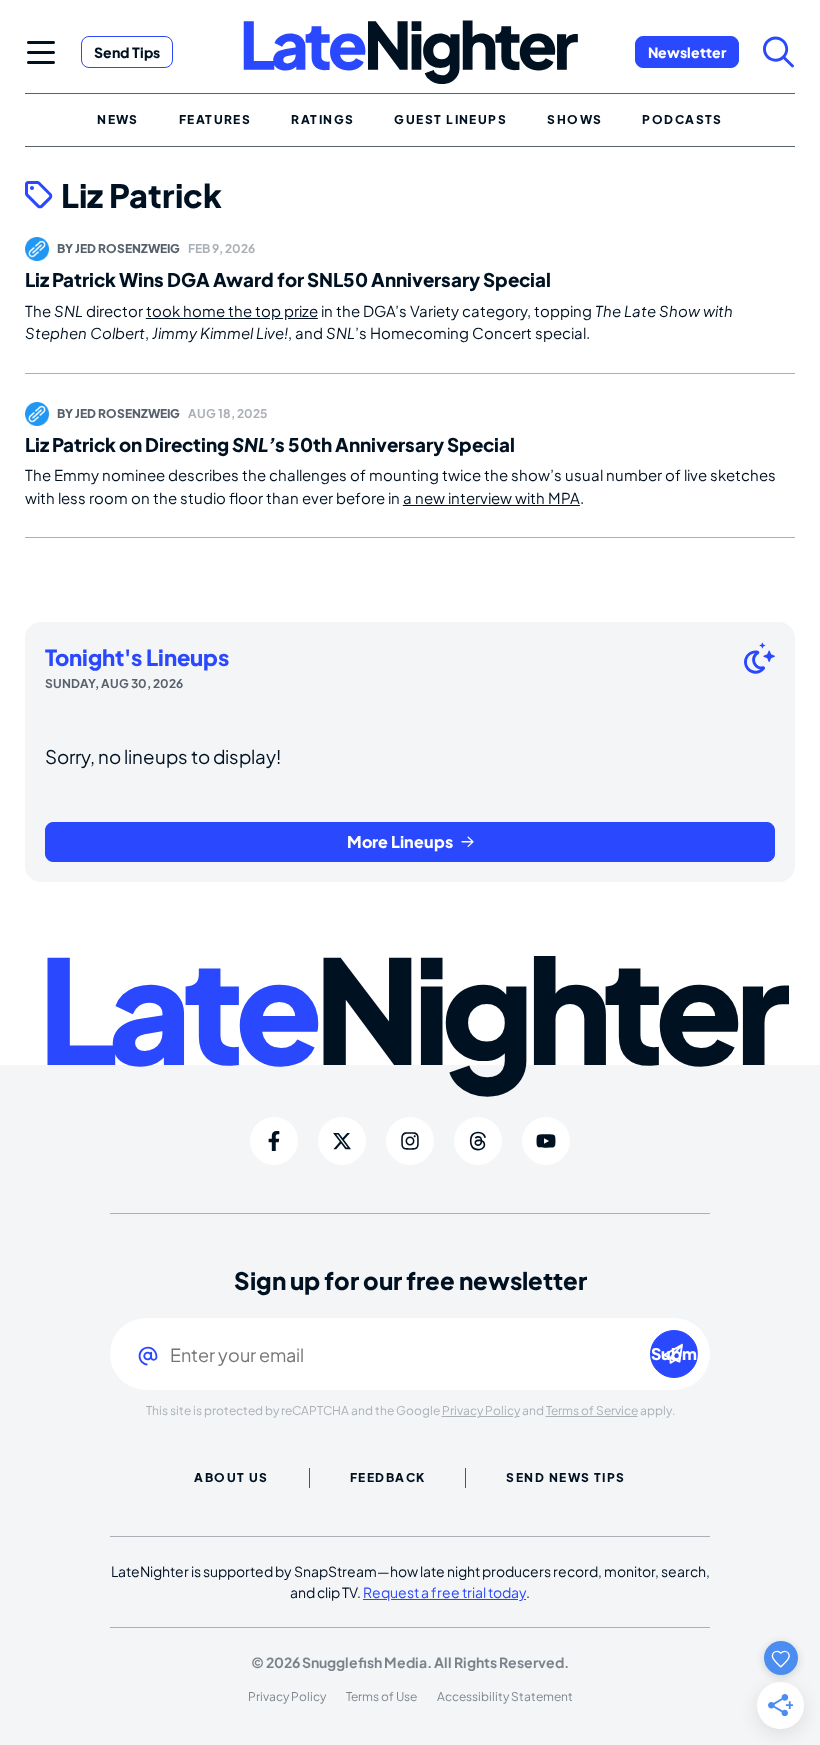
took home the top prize (232, 310)
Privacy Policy (481, 1410)
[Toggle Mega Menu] (41, 52)
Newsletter (687, 52)
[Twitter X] (342, 1141)
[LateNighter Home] (410, 52)
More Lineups (400, 841)
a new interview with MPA (491, 497)
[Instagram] (410, 1141)
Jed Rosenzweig (127, 248)
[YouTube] (546, 1141)
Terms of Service (592, 1410)
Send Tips (127, 52)
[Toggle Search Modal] (779, 52)
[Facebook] (274, 1141)
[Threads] (478, 1141)
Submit (674, 1353)
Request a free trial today (444, 1592)
